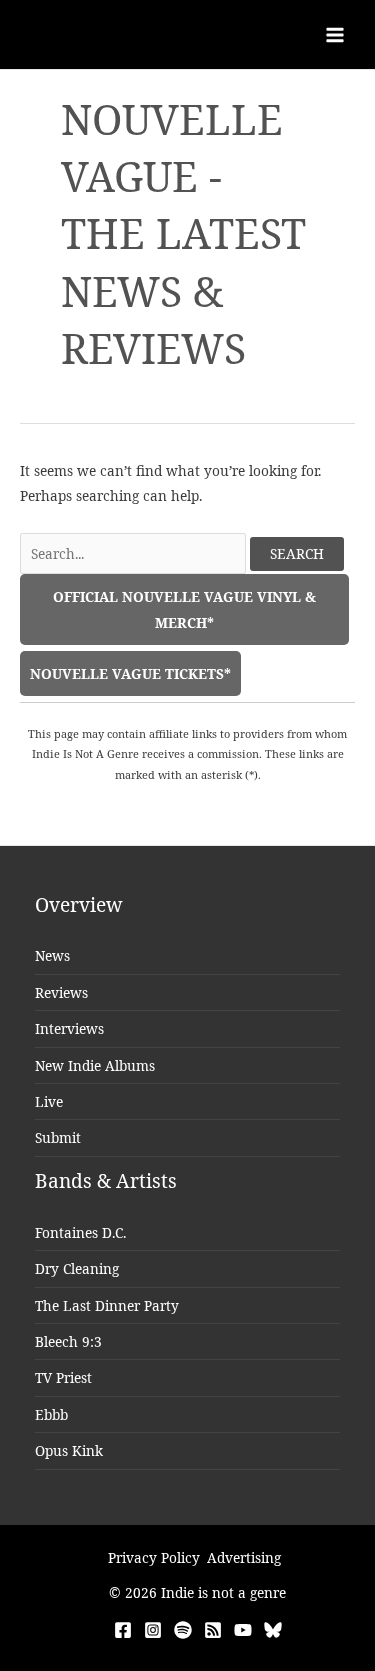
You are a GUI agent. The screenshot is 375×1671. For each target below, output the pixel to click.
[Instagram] (153, 1630)
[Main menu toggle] (335, 34)
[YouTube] (243, 1630)
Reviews (61, 992)
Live (49, 1101)
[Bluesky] (273, 1630)
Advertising (244, 1557)
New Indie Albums (95, 1065)
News (52, 955)
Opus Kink (69, 1450)
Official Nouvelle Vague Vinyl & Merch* (184, 609)
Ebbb (51, 1414)
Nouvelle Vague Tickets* (130, 673)
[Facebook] (123, 1630)
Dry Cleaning (77, 1268)
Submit (58, 1137)
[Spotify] (183, 1630)
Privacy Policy (154, 1557)
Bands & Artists (106, 1181)
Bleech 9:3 (68, 1341)
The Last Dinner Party (107, 1305)
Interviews (69, 1028)
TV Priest (63, 1377)
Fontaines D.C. (80, 1232)
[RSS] (213, 1630)
